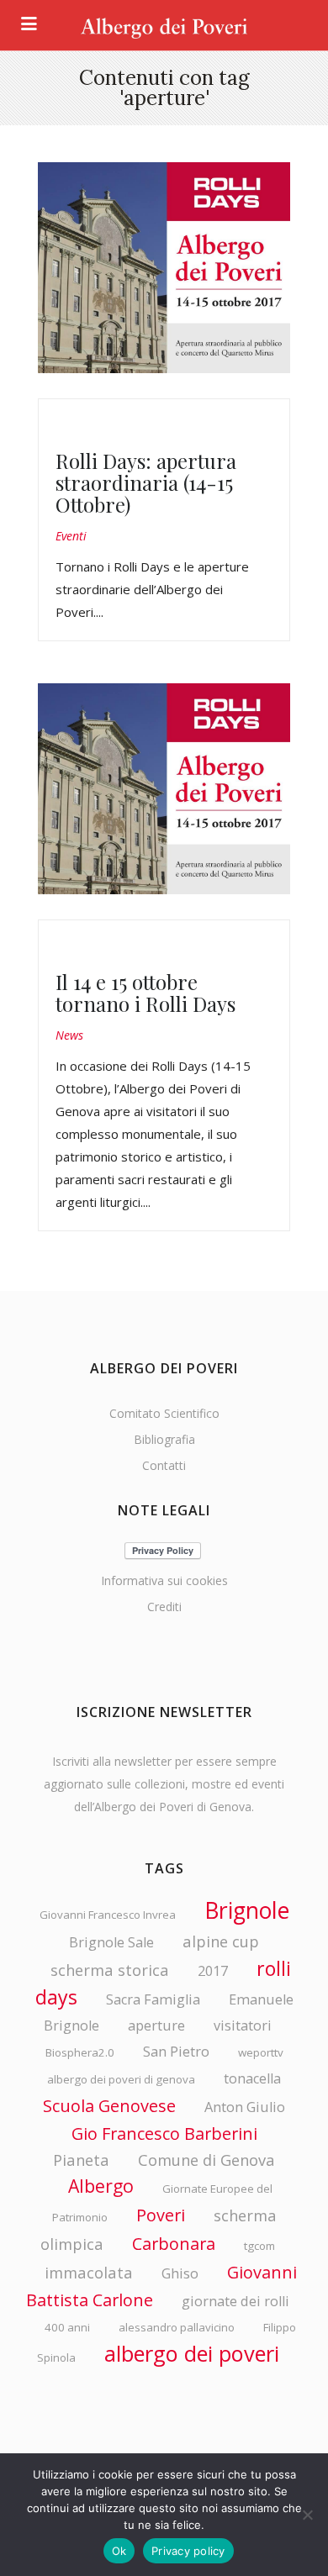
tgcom (259, 2246)
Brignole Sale (111, 1942)
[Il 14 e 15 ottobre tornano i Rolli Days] (164, 789)
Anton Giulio (245, 2107)
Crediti (164, 1607)
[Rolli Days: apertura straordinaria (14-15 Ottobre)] (164, 268)
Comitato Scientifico (164, 1413)
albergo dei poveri (192, 2353)
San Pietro (176, 2052)
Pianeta (81, 2160)
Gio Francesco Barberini (164, 2133)
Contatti (164, 1465)
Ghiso (180, 2273)
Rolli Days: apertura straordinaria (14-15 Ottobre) (146, 482)
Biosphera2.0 (80, 2052)
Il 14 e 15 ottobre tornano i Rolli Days (145, 993)
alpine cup (221, 1941)
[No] (307, 2515)
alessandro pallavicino (177, 2327)
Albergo (101, 2186)
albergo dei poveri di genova (121, 2079)
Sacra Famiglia (153, 1999)
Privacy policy (188, 2551)
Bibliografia (164, 1439)
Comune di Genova (206, 2160)
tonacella (252, 2078)
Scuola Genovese (109, 2106)
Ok (119, 2551)
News (69, 1035)
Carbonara (174, 2244)
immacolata (89, 2272)
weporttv (261, 2052)
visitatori (243, 2026)
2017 (213, 1971)
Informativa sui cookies (164, 1580)
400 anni (67, 2327)
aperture (156, 2026)
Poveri (161, 2215)
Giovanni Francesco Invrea (108, 1915)
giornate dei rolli (235, 2301)
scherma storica (110, 1970)
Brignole (247, 1910)
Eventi (71, 536)
